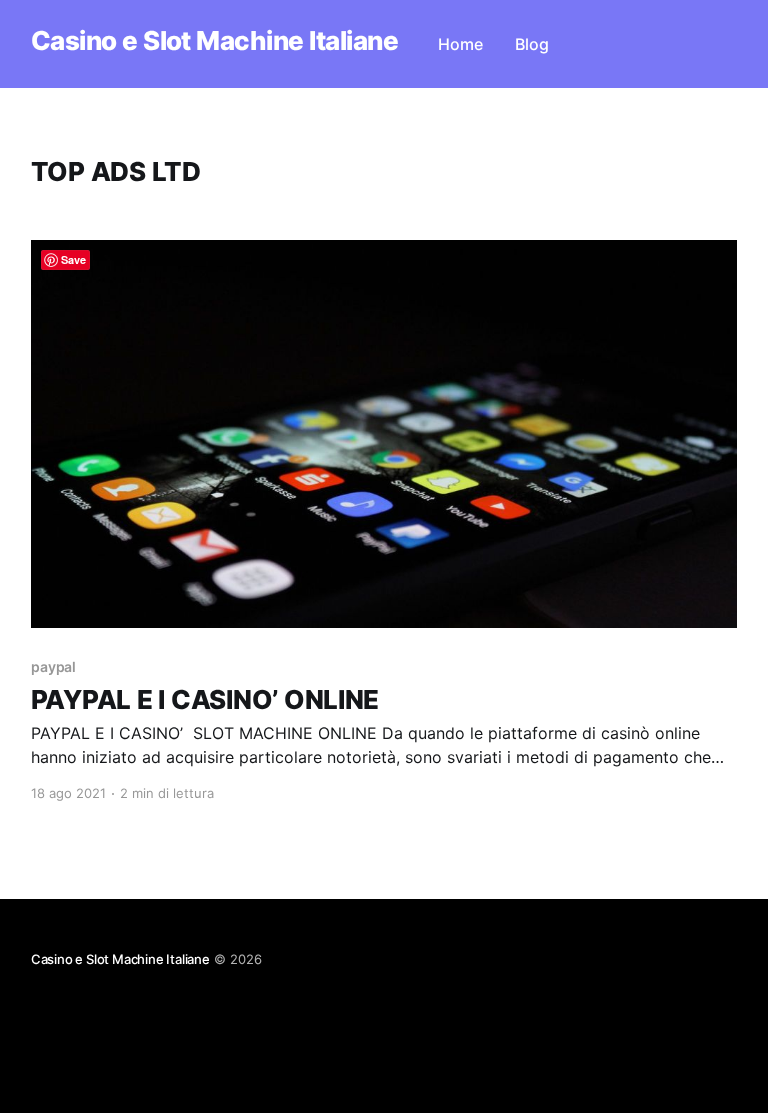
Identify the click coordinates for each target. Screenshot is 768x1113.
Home (460, 44)
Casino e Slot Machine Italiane (214, 41)
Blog (532, 44)
